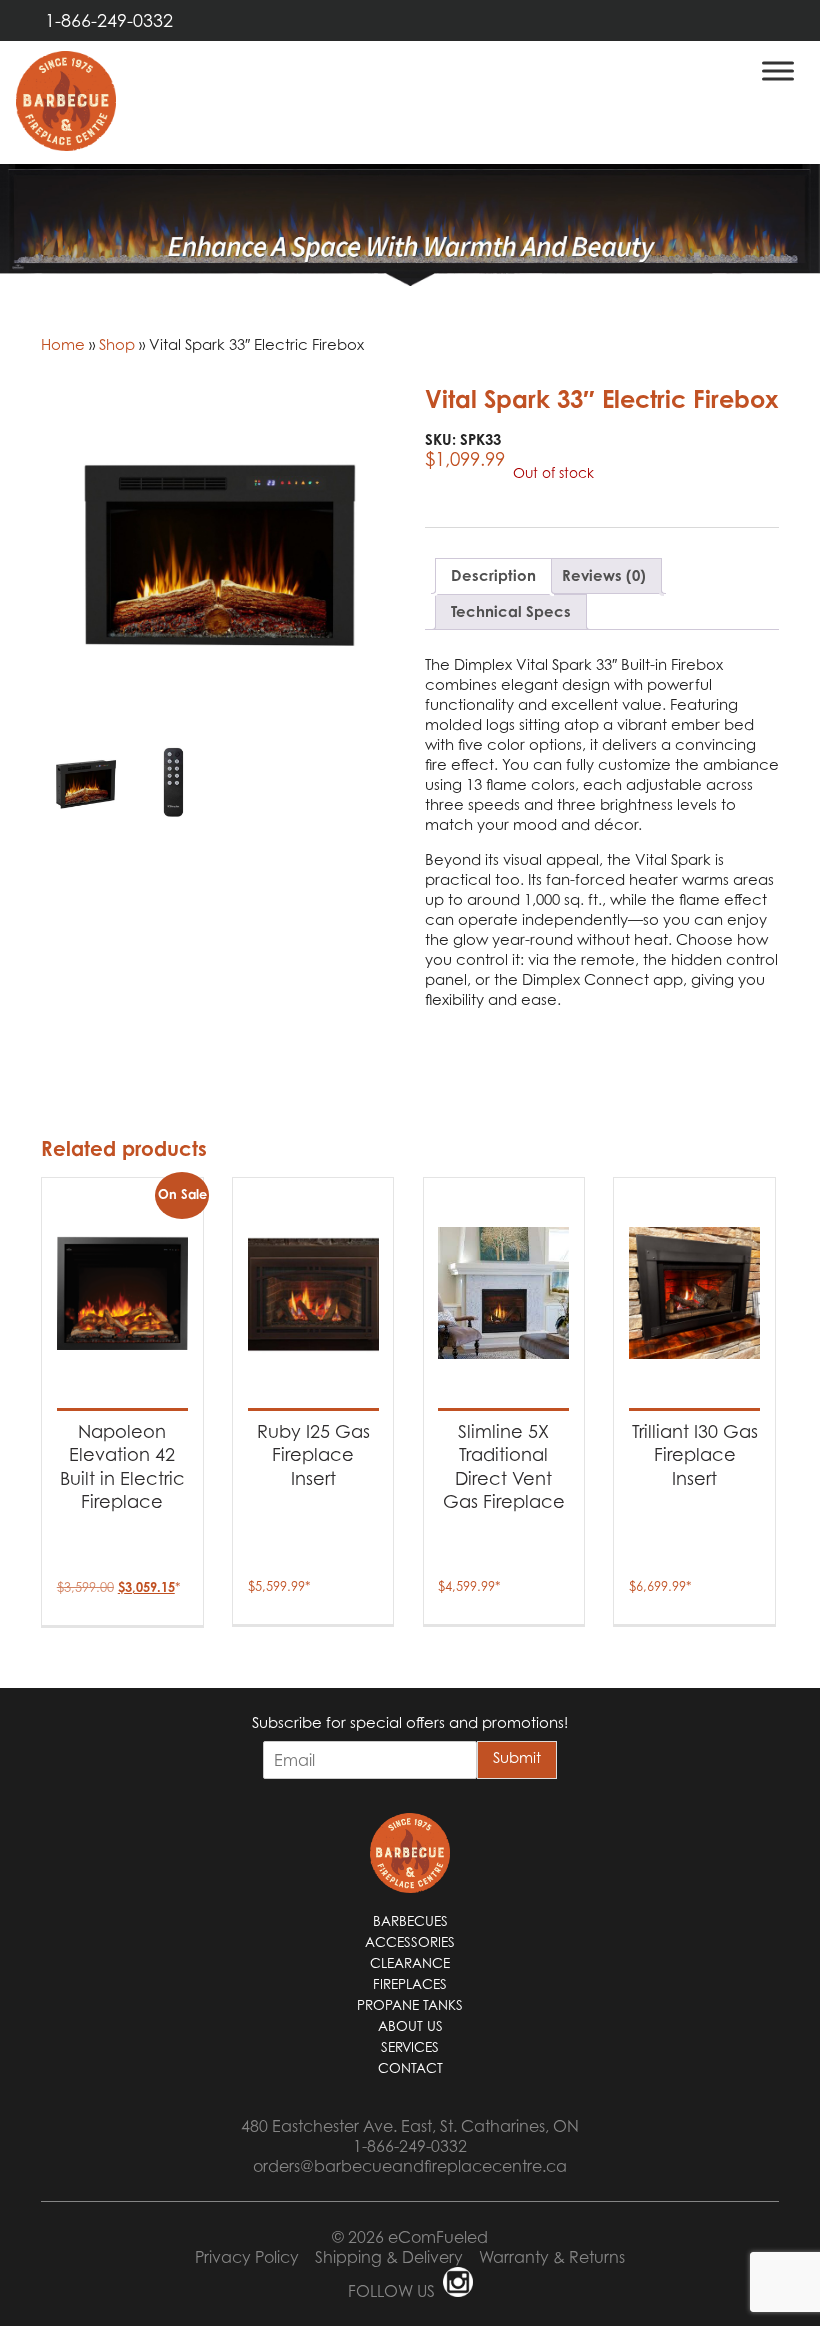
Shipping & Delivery (389, 2257)
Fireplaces (410, 1984)
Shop (117, 344)
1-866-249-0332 (109, 20)
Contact (410, 2068)
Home (63, 344)
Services (410, 2047)
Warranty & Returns (552, 2257)
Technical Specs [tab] (511, 611)
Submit (517, 1757)
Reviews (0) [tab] (604, 575)
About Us (410, 2026)
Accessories (410, 1942)
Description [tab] (493, 575)
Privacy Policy (247, 2257)
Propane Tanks (410, 2005)
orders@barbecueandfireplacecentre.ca (410, 2166)
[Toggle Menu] (778, 70)
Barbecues (410, 1921)
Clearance (410, 1963)
